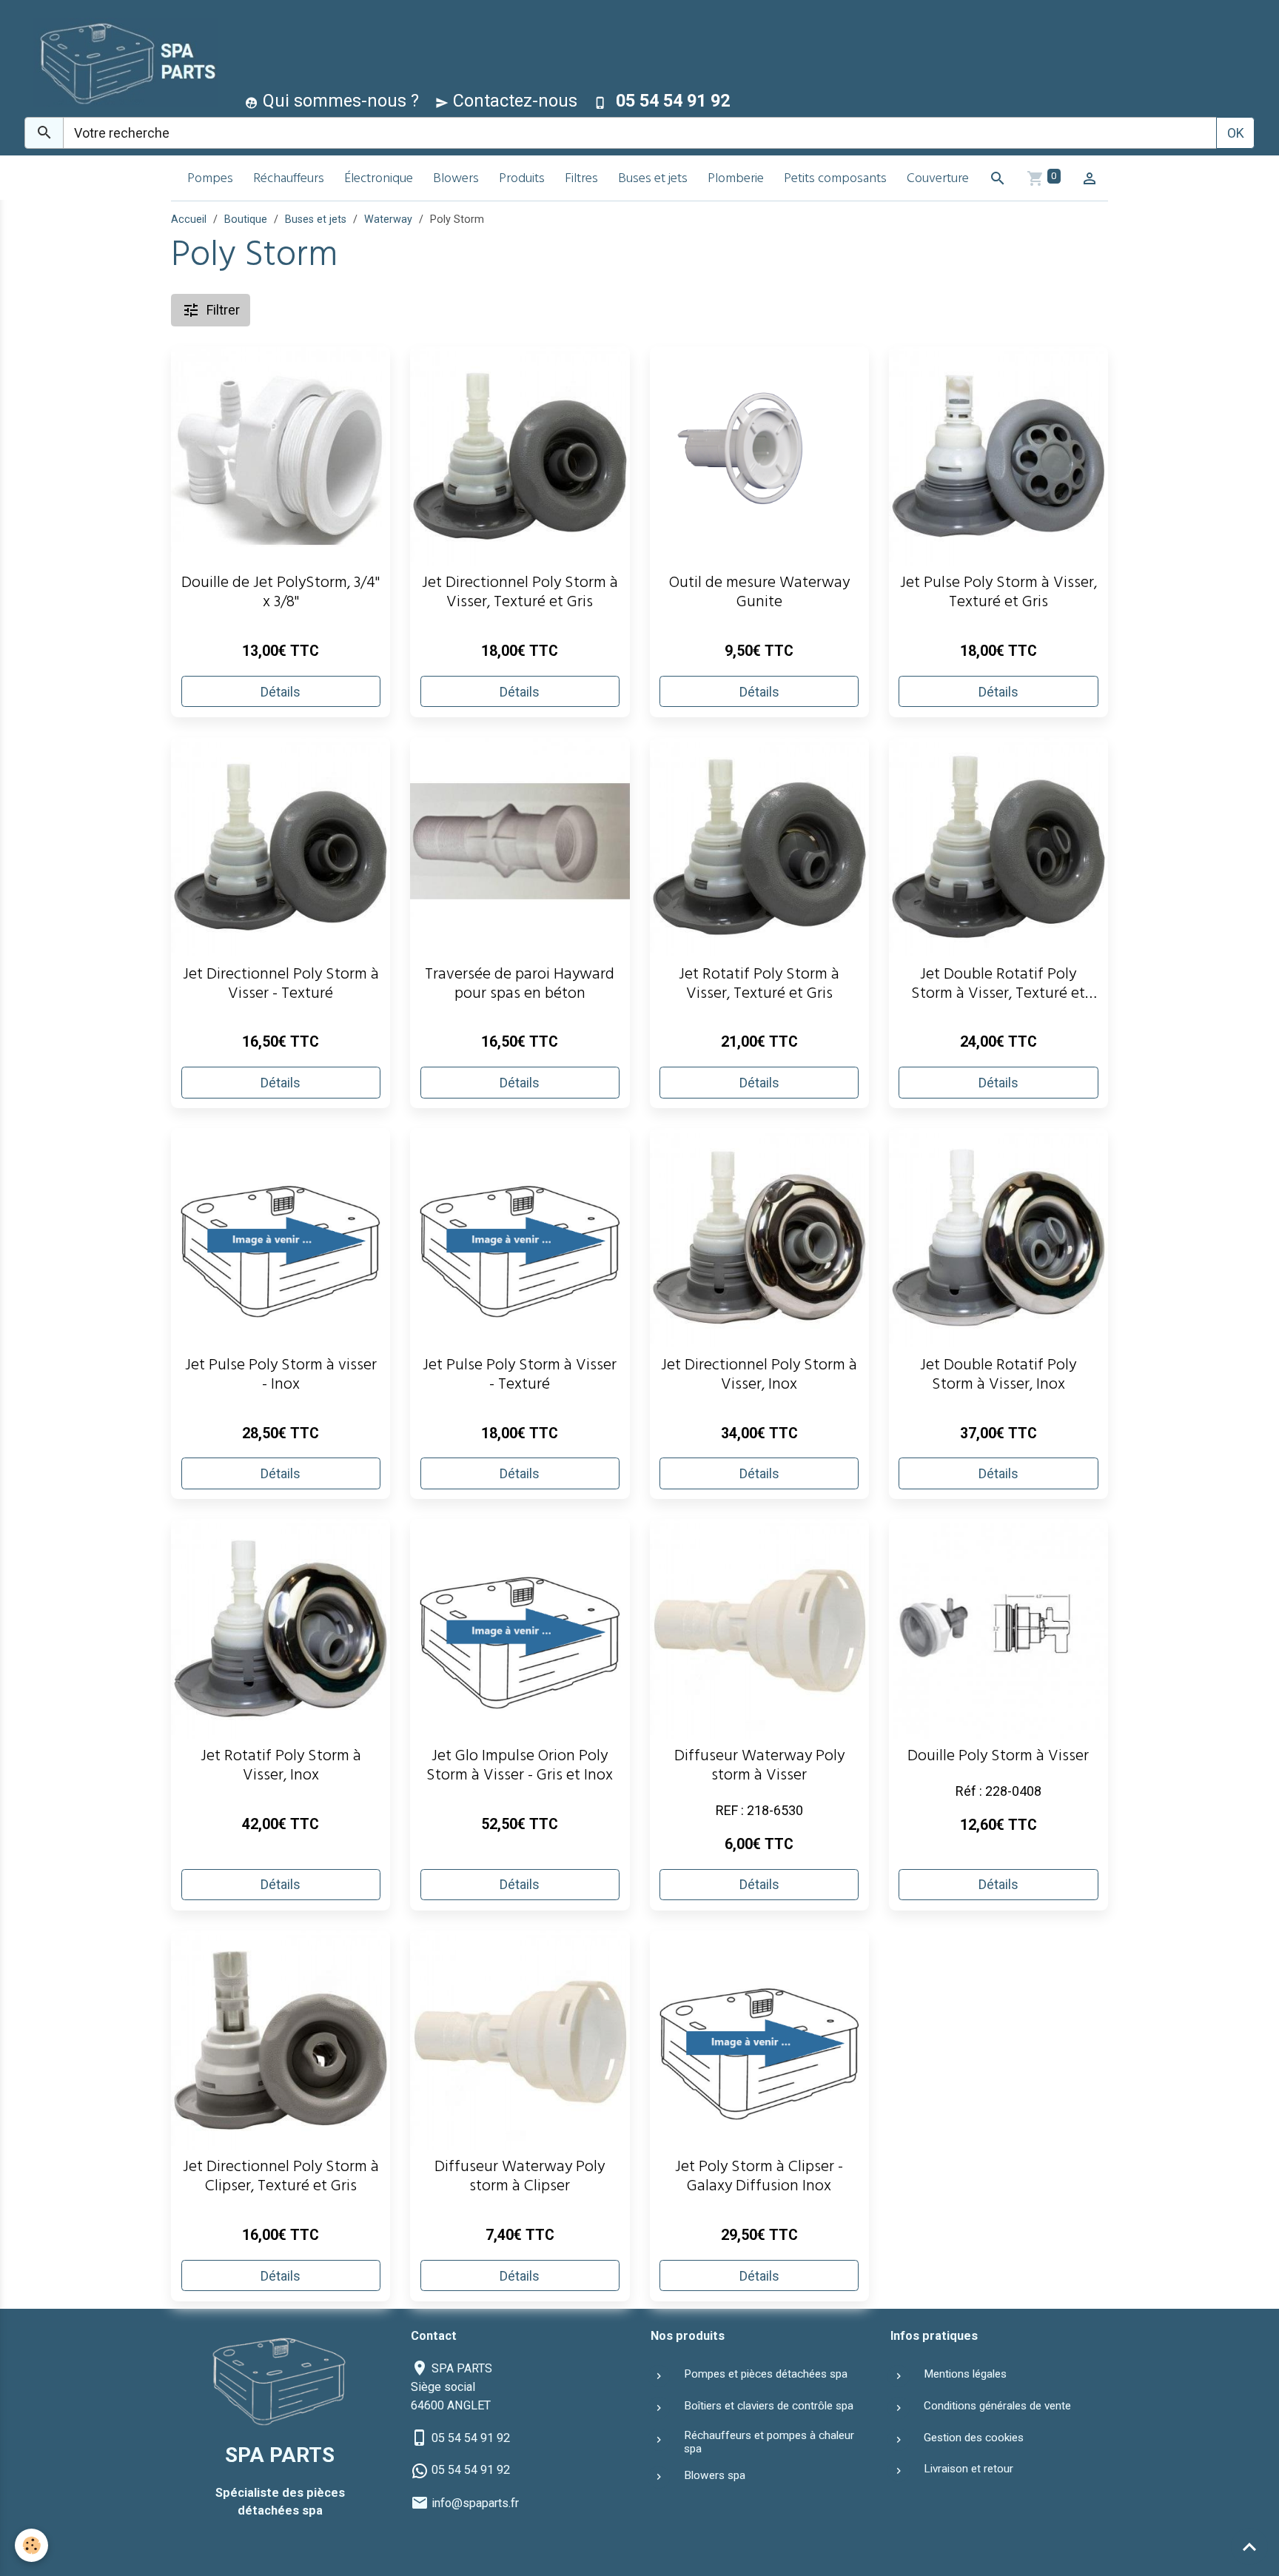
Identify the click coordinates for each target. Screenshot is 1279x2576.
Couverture (938, 180)
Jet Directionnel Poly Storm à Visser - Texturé (281, 986)
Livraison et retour (969, 2469)
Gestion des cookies (974, 2438)
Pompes (210, 180)
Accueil (189, 219)
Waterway (388, 219)
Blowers (456, 180)
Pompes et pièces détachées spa (766, 2374)
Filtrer (223, 310)
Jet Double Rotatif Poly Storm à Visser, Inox (998, 1377)
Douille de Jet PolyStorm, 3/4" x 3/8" (281, 594)
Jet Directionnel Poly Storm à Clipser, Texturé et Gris (281, 2178)
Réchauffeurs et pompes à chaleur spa (769, 2442)
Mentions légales (965, 2374)
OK (1236, 133)
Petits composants (835, 180)
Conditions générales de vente (997, 2406)
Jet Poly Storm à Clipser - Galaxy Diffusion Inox (759, 2178)
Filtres (581, 180)
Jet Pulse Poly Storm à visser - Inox (281, 1377)
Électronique (379, 180)
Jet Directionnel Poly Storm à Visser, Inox (759, 1377)
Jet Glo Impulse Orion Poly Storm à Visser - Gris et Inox (520, 1768)
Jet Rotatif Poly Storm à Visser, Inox (281, 1768)
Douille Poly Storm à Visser (998, 1758)
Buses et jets (653, 180)
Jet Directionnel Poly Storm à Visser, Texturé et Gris (520, 594)
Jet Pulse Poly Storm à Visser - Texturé (520, 1377)
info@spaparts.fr (475, 2503)
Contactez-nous (513, 101)
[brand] (122, 62)
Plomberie (736, 180)
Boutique (246, 219)
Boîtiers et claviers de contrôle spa (769, 2406)
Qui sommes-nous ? (339, 101)
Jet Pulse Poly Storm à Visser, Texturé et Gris (998, 594)
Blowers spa (715, 2475)
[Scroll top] (1249, 2546)
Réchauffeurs (289, 180)
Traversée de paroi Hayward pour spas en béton (520, 986)
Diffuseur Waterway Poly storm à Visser (759, 1768)
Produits (522, 180)
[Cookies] (31, 2545)
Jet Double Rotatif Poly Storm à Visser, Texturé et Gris (998, 986)
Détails (281, 692)
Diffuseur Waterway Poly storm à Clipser (520, 2178)
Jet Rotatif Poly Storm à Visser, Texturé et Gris (759, 986)
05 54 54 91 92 (471, 2438)
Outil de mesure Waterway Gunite (759, 594)
